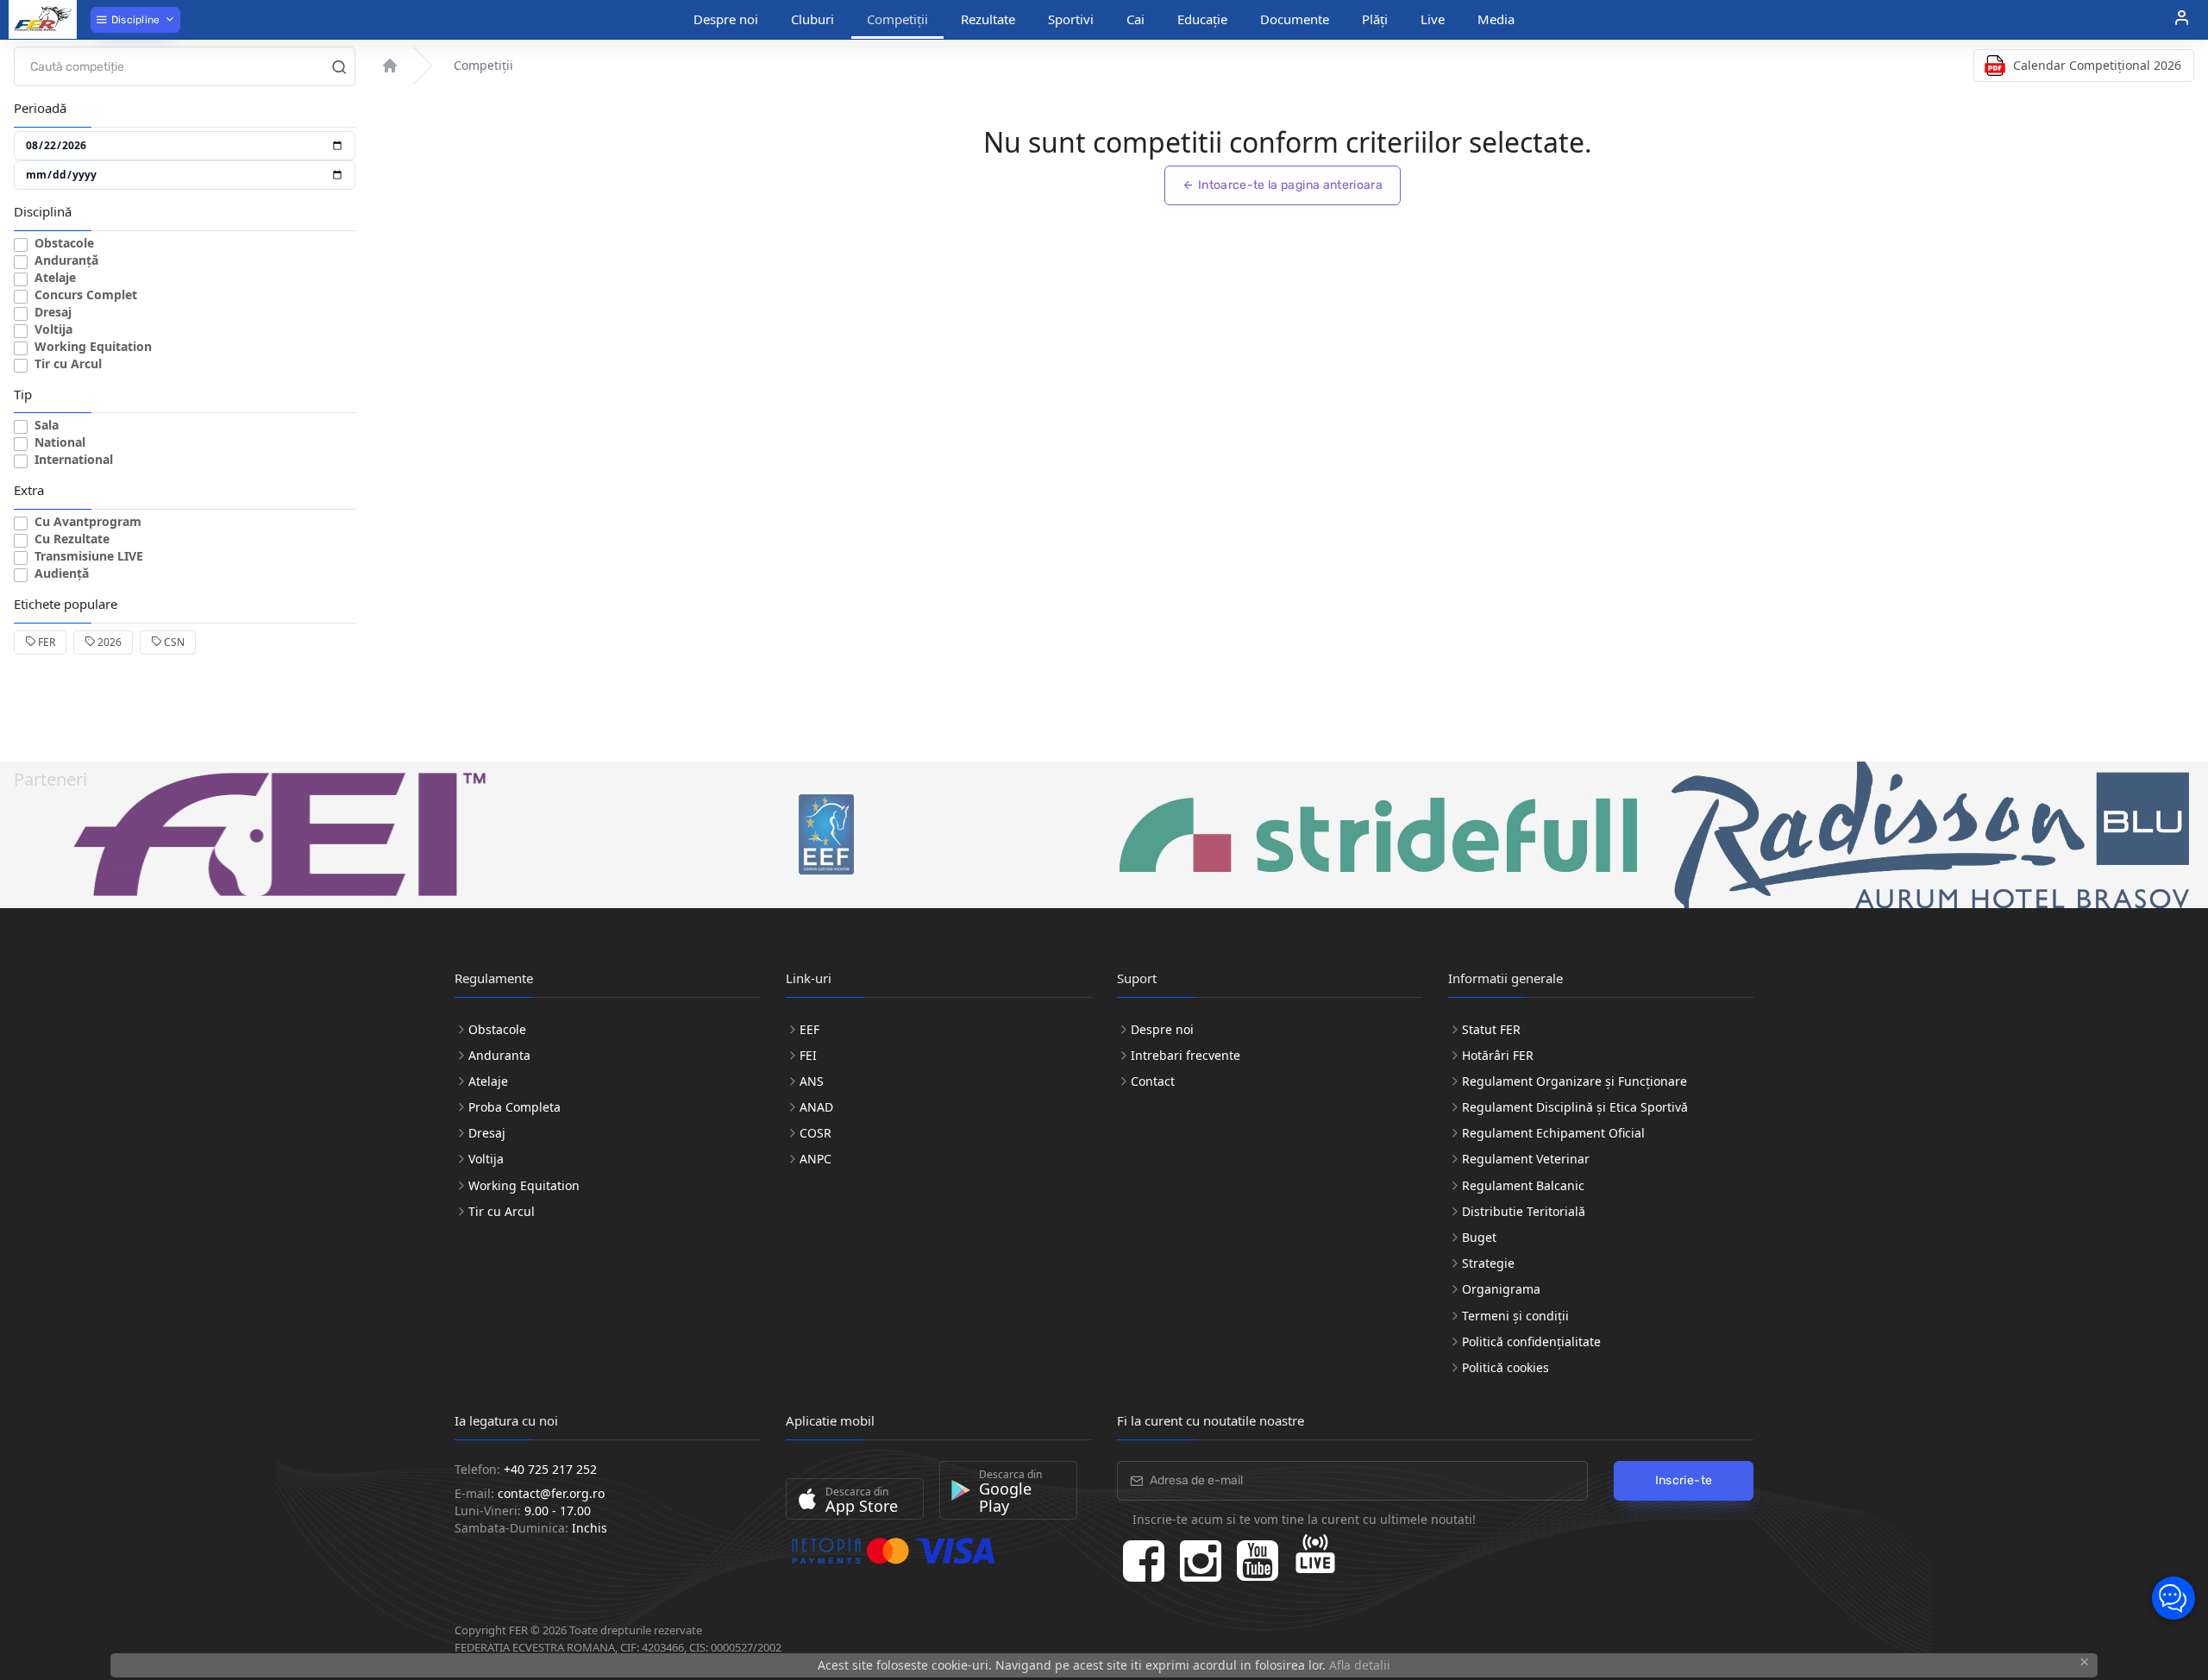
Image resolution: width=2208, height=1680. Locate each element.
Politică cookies (1505, 1367)
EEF (809, 1029)
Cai (1135, 19)
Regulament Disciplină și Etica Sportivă (1575, 1107)
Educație (1202, 19)
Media (1496, 19)
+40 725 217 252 (550, 1469)
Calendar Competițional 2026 (2097, 65)
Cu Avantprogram (88, 521)
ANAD (816, 1107)
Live (1433, 19)
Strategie (1488, 1263)
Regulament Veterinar (1526, 1159)
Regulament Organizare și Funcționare (1574, 1081)
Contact (1153, 1081)
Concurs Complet (86, 295)
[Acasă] (390, 66)
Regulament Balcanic (1523, 1185)
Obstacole (64, 243)
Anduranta (499, 1055)
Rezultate (988, 19)
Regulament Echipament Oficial (1553, 1133)
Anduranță (66, 260)
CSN (173, 642)
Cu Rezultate (72, 539)
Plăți (1375, 19)
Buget (1479, 1237)
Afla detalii (1360, 1665)
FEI (808, 1055)
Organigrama (1501, 1289)
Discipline (134, 20)
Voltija (53, 329)
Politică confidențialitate (1531, 1341)
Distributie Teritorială (1524, 1211)
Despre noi (726, 19)
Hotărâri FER (1498, 1055)
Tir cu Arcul (68, 364)
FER (45, 642)
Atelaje (55, 277)
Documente (1295, 19)
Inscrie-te (1684, 1480)
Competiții (897, 19)
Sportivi (1071, 19)
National (60, 442)
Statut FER (1491, 1029)
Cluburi (812, 19)
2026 (108, 642)
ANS (812, 1081)
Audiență (62, 573)
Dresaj (53, 312)
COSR (815, 1133)
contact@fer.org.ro (551, 1493)
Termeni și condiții (1515, 1316)
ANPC (815, 1159)
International (74, 459)
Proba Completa (514, 1107)
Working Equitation (93, 346)
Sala (47, 425)
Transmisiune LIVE (89, 556)
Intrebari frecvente (1186, 1055)
